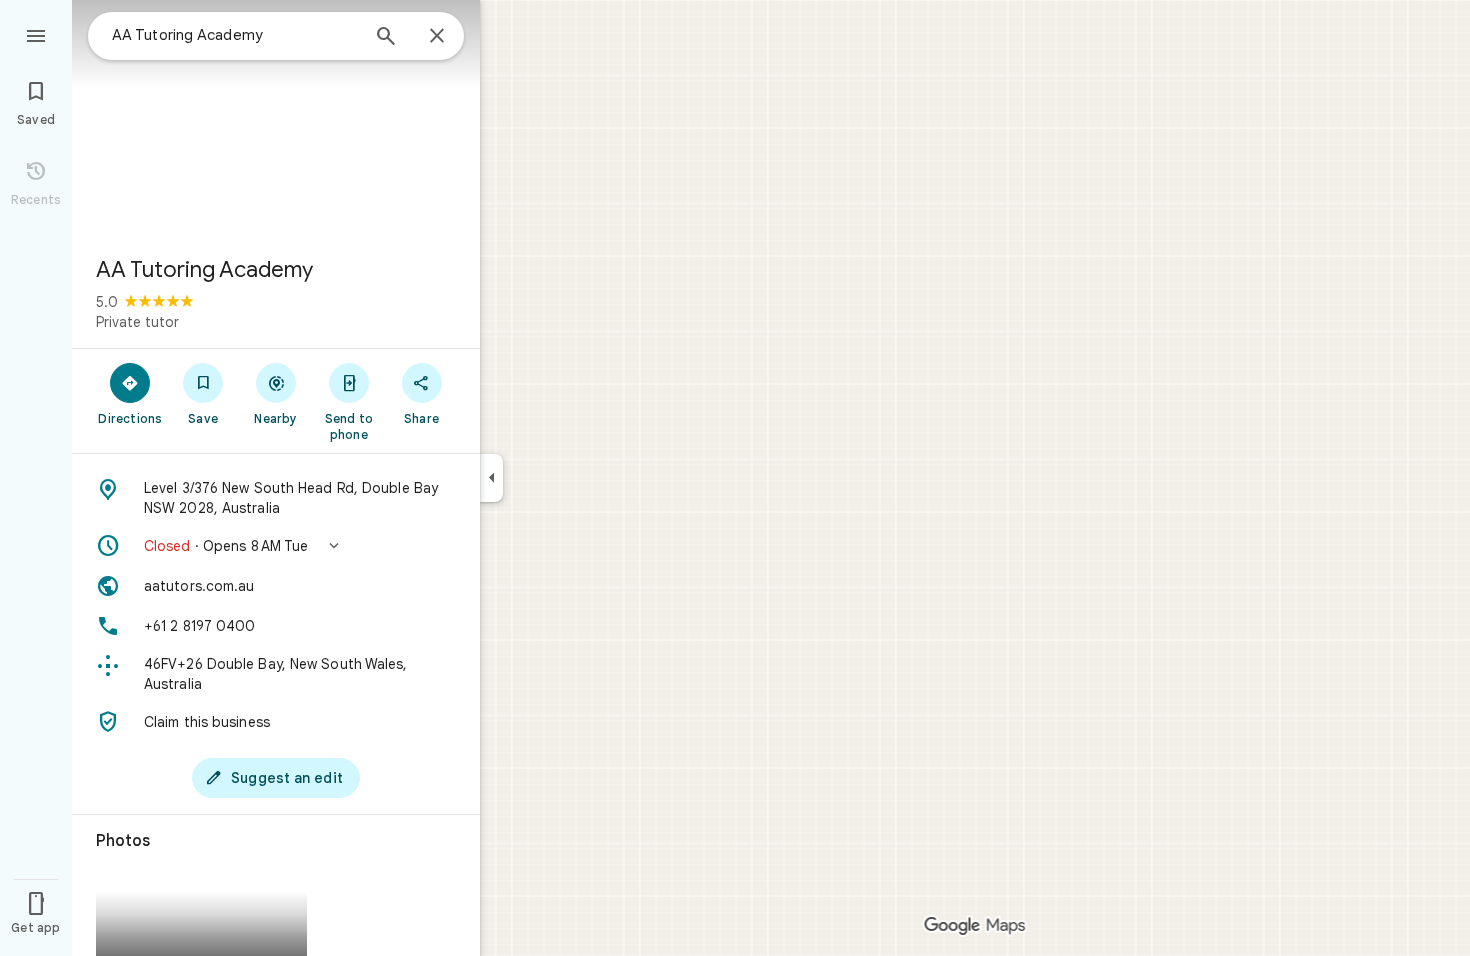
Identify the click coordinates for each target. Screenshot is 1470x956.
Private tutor (137, 322)
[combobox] (235, 35)
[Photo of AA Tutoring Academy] (276, 120)
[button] (276, 546)
